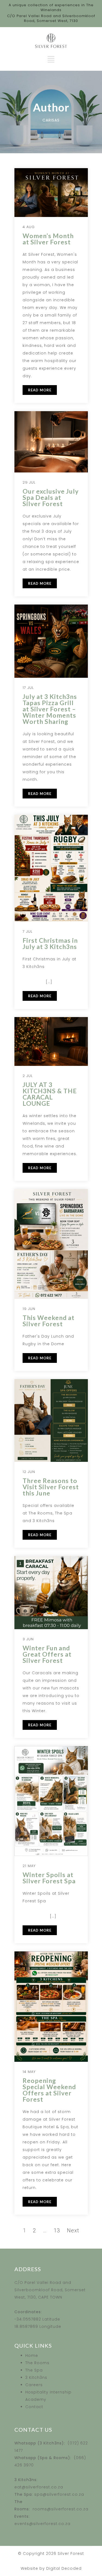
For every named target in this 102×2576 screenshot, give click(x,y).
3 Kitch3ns (36, 2377)
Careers (34, 2385)
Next (73, 2230)
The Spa (34, 2370)
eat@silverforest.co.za (39, 2487)
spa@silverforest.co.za (59, 2494)
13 (57, 2230)
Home (32, 2356)
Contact (34, 2407)
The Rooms (37, 2363)
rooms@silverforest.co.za (61, 2509)
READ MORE (40, 390)
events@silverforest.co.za (42, 2524)
